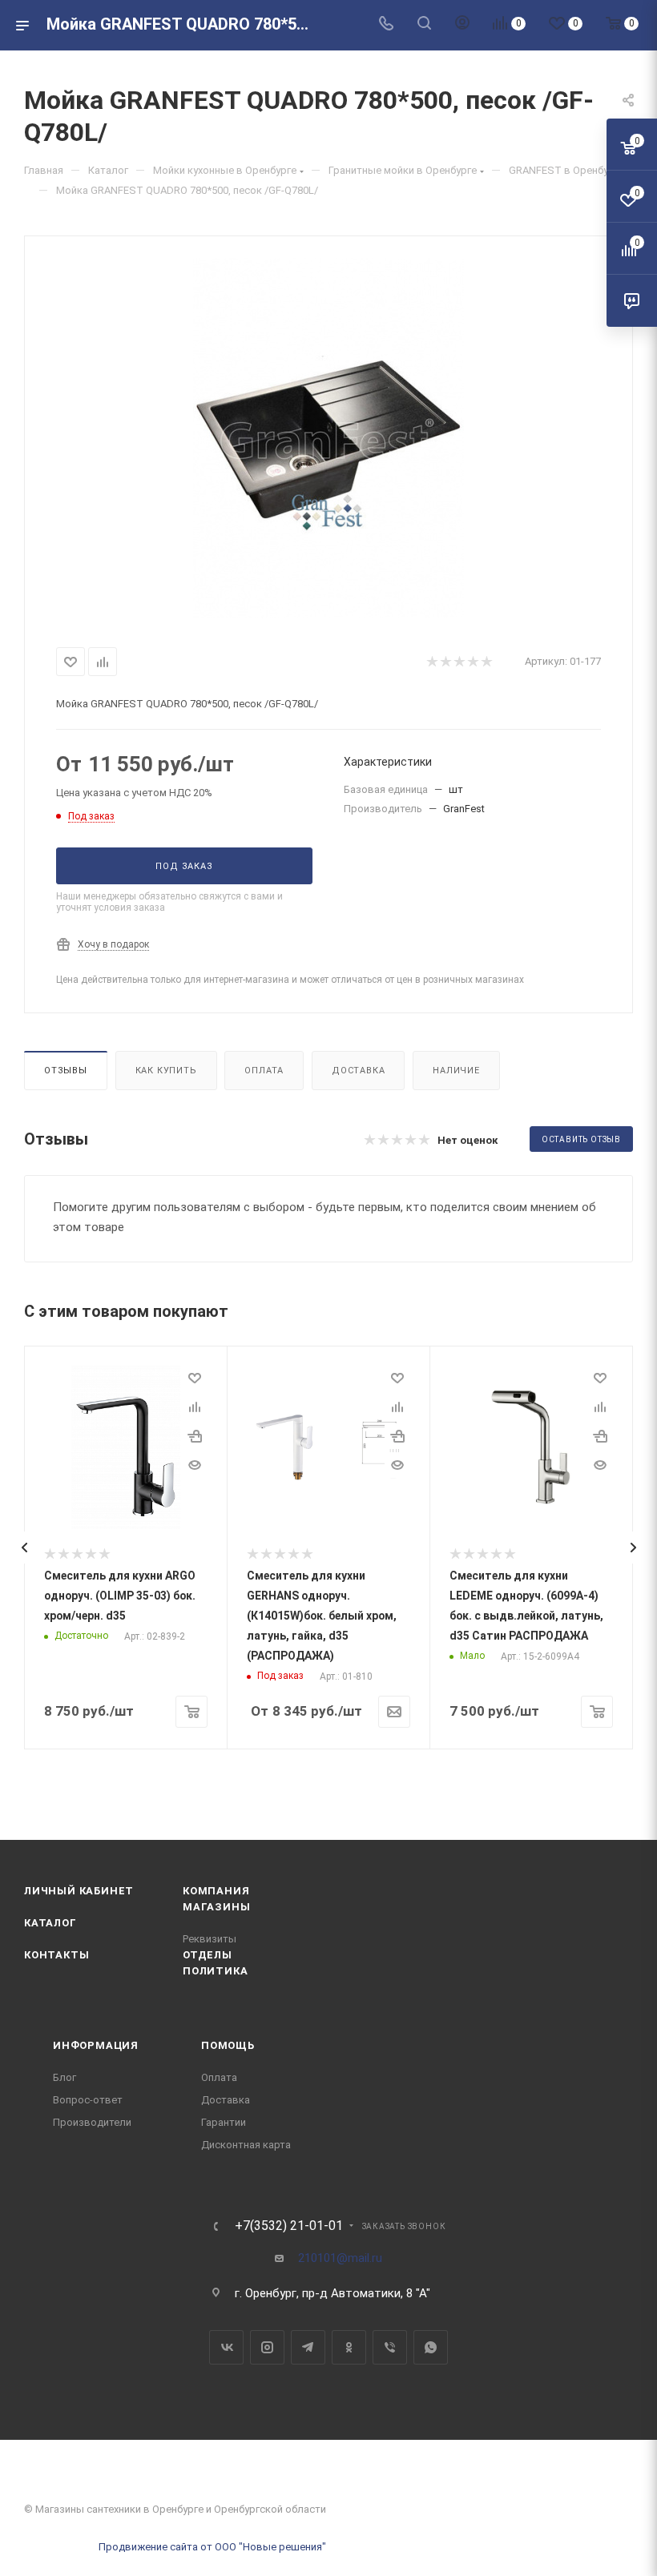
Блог (64, 2077)
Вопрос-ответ (88, 2100)
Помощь (228, 2045)
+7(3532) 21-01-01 (289, 2226)
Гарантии (224, 2122)
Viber (390, 2347)
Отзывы (66, 1071)
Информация (96, 2045)
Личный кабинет (79, 1891)
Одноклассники (349, 2347)
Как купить (166, 1071)
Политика (215, 1971)
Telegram (308, 2347)
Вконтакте (226, 2347)
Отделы (208, 1955)
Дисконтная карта (246, 2145)
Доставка (358, 1071)
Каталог (50, 1923)
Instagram (267, 2347)
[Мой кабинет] (462, 25)
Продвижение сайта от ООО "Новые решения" (212, 2547)
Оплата (264, 1071)
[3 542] (328, 438)
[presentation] (24, 1548)
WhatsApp (431, 2347)
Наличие (456, 1071)
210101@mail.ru (340, 2258)
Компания (216, 1891)
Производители (92, 2122)
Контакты (56, 1955)
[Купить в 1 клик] (195, 1436)
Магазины (216, 1907)
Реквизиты (210, 1939)
